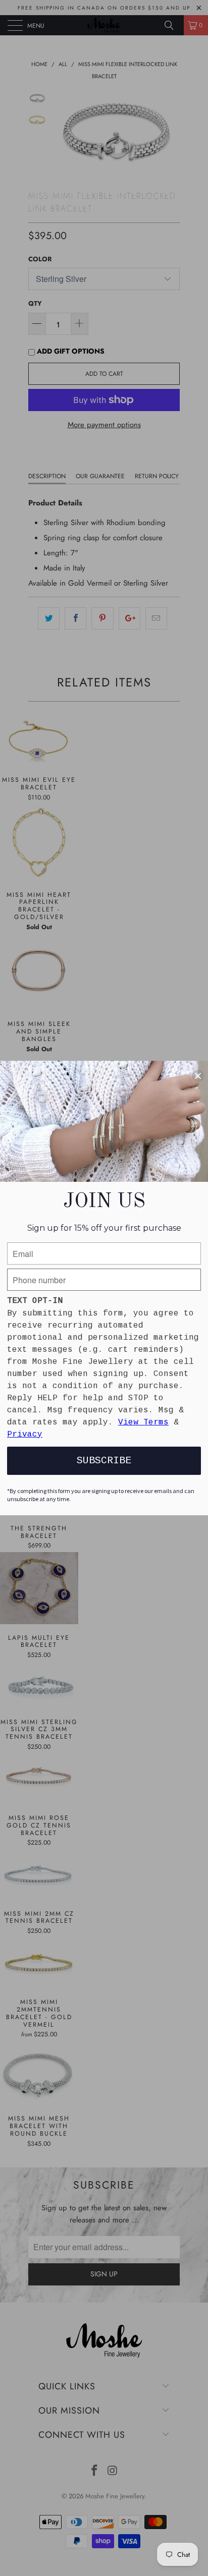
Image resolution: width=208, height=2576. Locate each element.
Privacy (25, 1435)
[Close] (198, 1076)
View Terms (143, 1422)
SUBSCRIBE (104, 1461)
